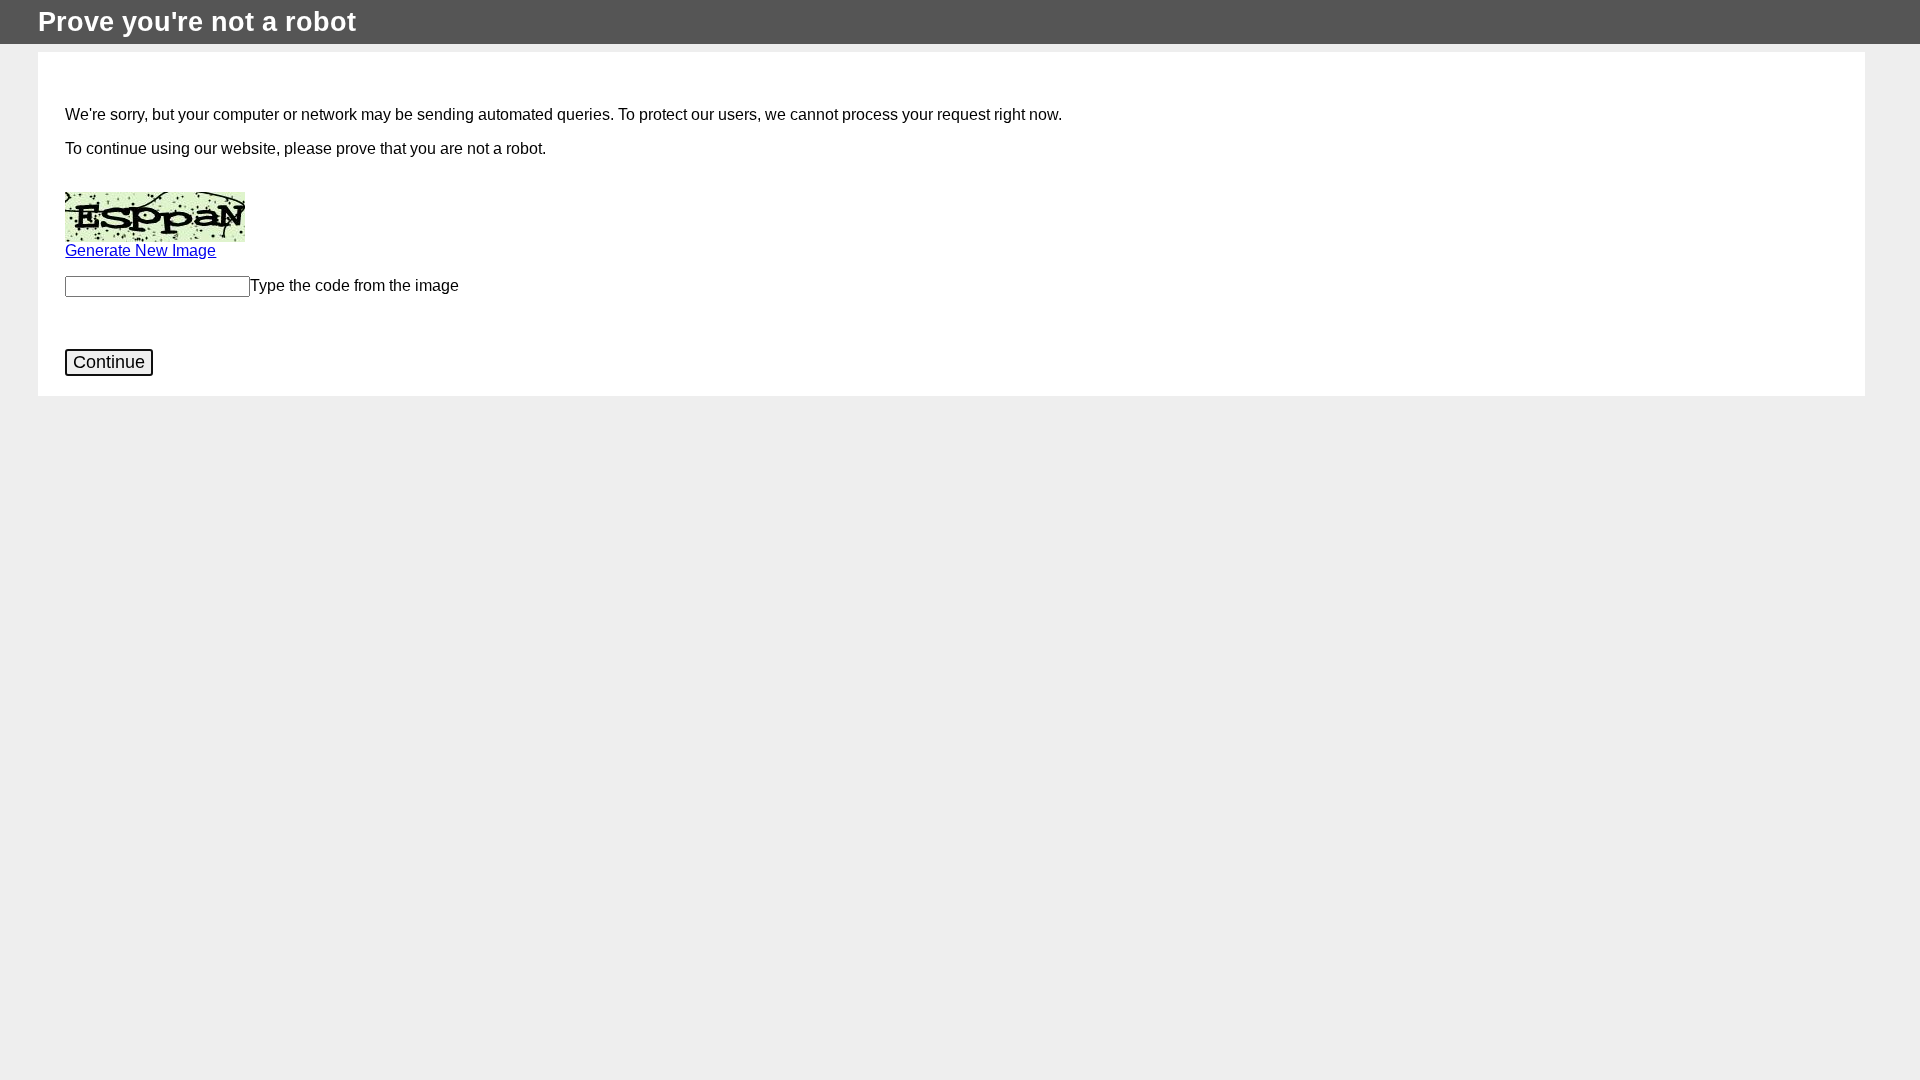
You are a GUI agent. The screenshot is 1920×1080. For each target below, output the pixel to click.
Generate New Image (140, 250)
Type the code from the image (354, 285)
